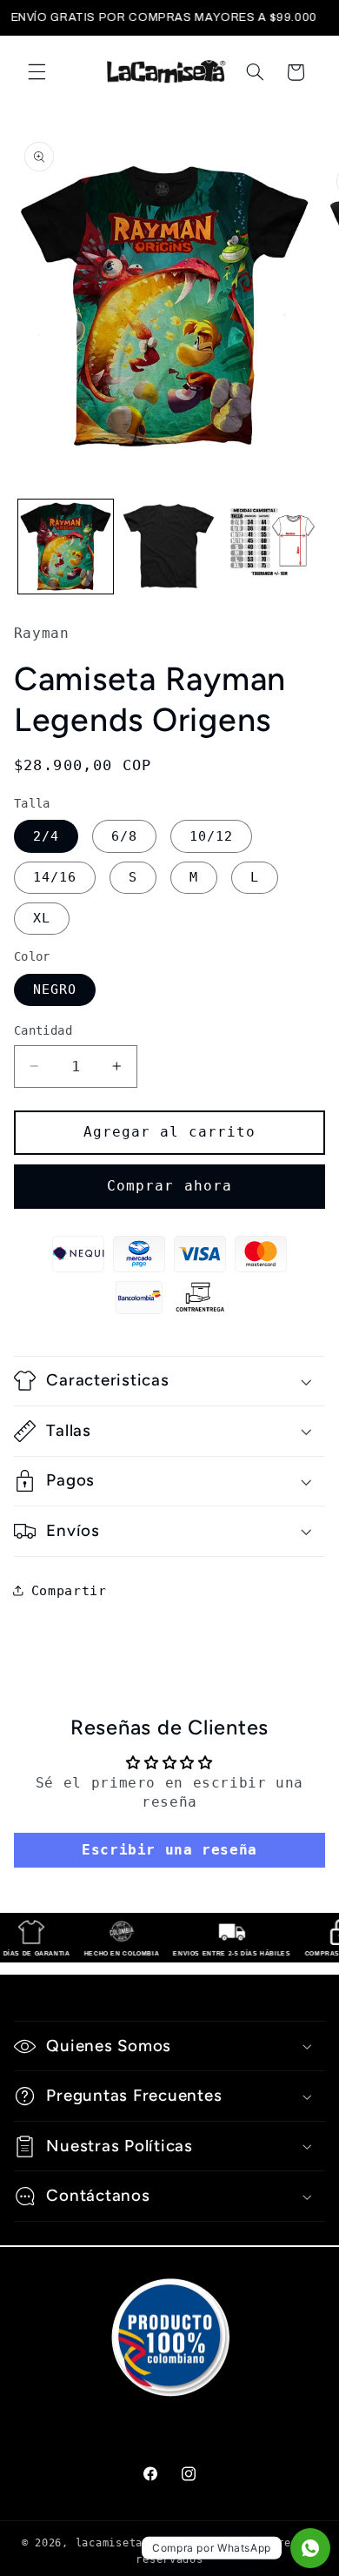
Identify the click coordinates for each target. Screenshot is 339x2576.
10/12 (211, 836)
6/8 (124, 836)
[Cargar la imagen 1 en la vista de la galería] (66, 547)
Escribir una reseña (169, 1850)
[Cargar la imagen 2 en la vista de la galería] (169, 547)
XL (42, 918)
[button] (37, 72)
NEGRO (55, 989)
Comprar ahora (169, 1186)
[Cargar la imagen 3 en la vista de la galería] (273, 547)
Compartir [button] (69, 1590)
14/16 (55, 877)
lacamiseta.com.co (133, 2543)
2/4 (46, 836)
